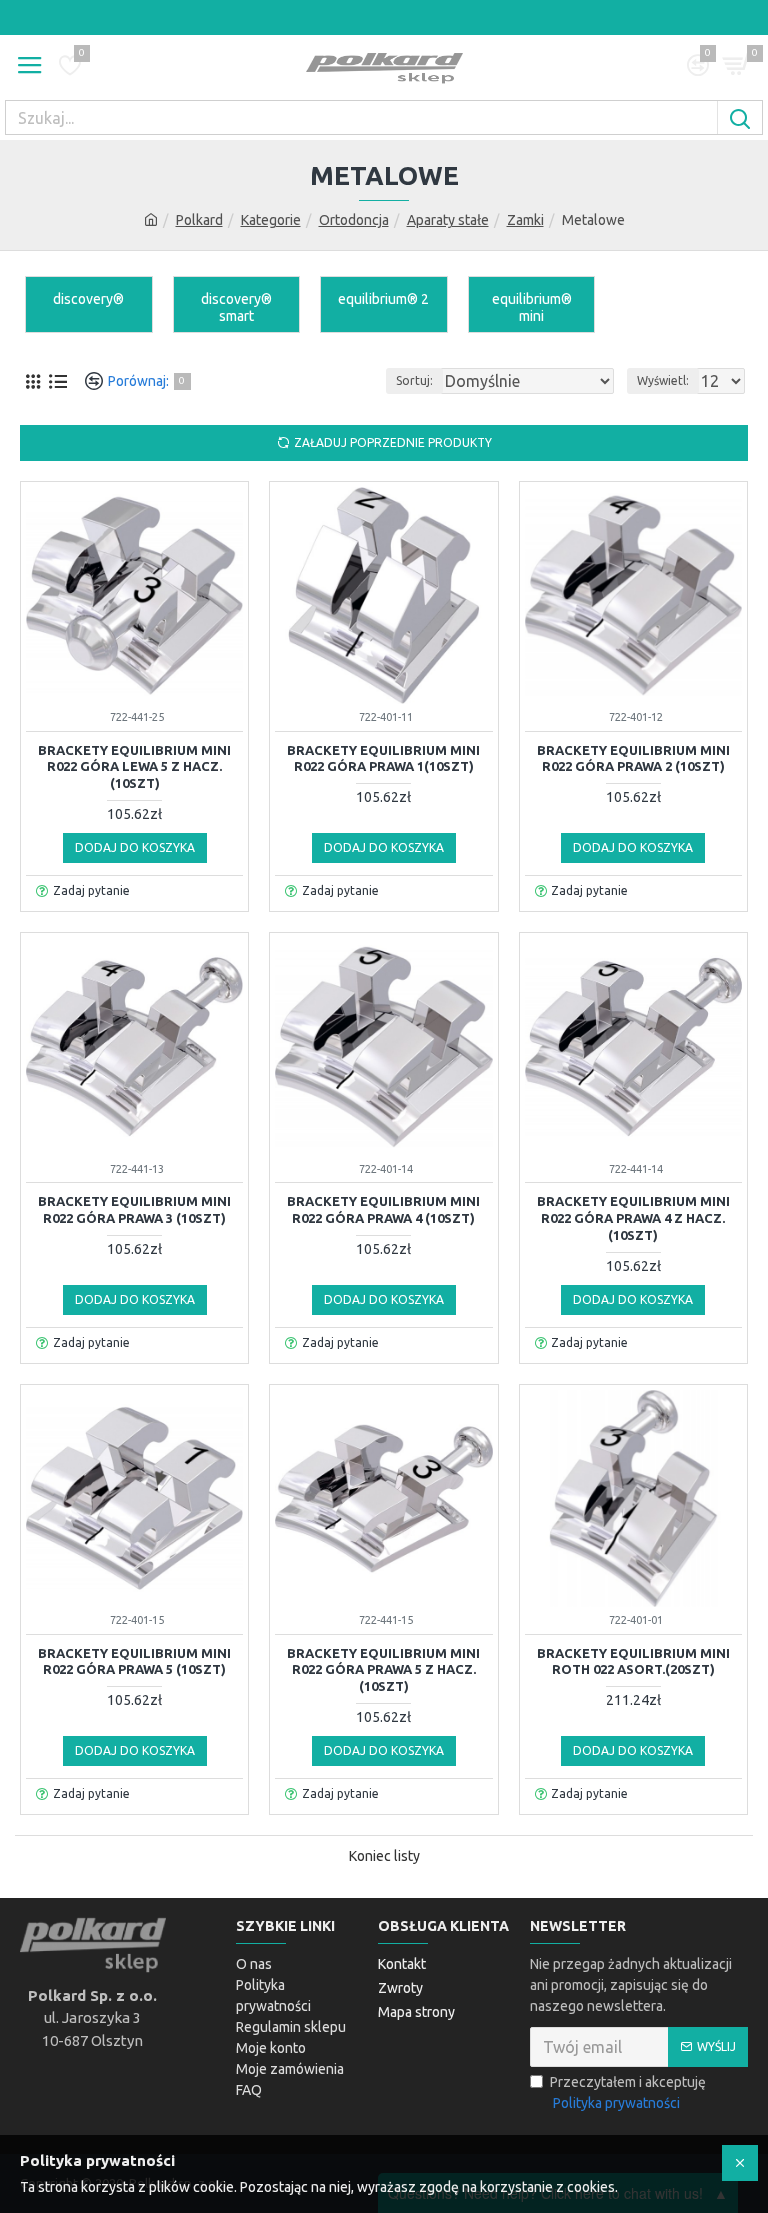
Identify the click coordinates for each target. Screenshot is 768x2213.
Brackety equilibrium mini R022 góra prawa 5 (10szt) (134, 1661)
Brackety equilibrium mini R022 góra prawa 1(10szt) (383, 758)
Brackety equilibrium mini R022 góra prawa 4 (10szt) (383, 1209)
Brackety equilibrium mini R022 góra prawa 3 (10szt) (134, 1209)
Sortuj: (414, 380)
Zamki (525, 220)
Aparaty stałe (448, 220)
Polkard (199, 220)
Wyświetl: (663, 380)
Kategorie (271, 220)
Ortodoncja (354, 220)
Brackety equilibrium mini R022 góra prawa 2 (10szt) (633, 758)
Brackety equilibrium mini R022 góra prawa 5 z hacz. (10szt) (383, 1670)
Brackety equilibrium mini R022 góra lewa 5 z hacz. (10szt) (134, 767)
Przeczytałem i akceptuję (628, 2092)
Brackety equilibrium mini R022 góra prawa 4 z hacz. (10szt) (633, 1218)
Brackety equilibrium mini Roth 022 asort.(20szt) (633, 1661)
